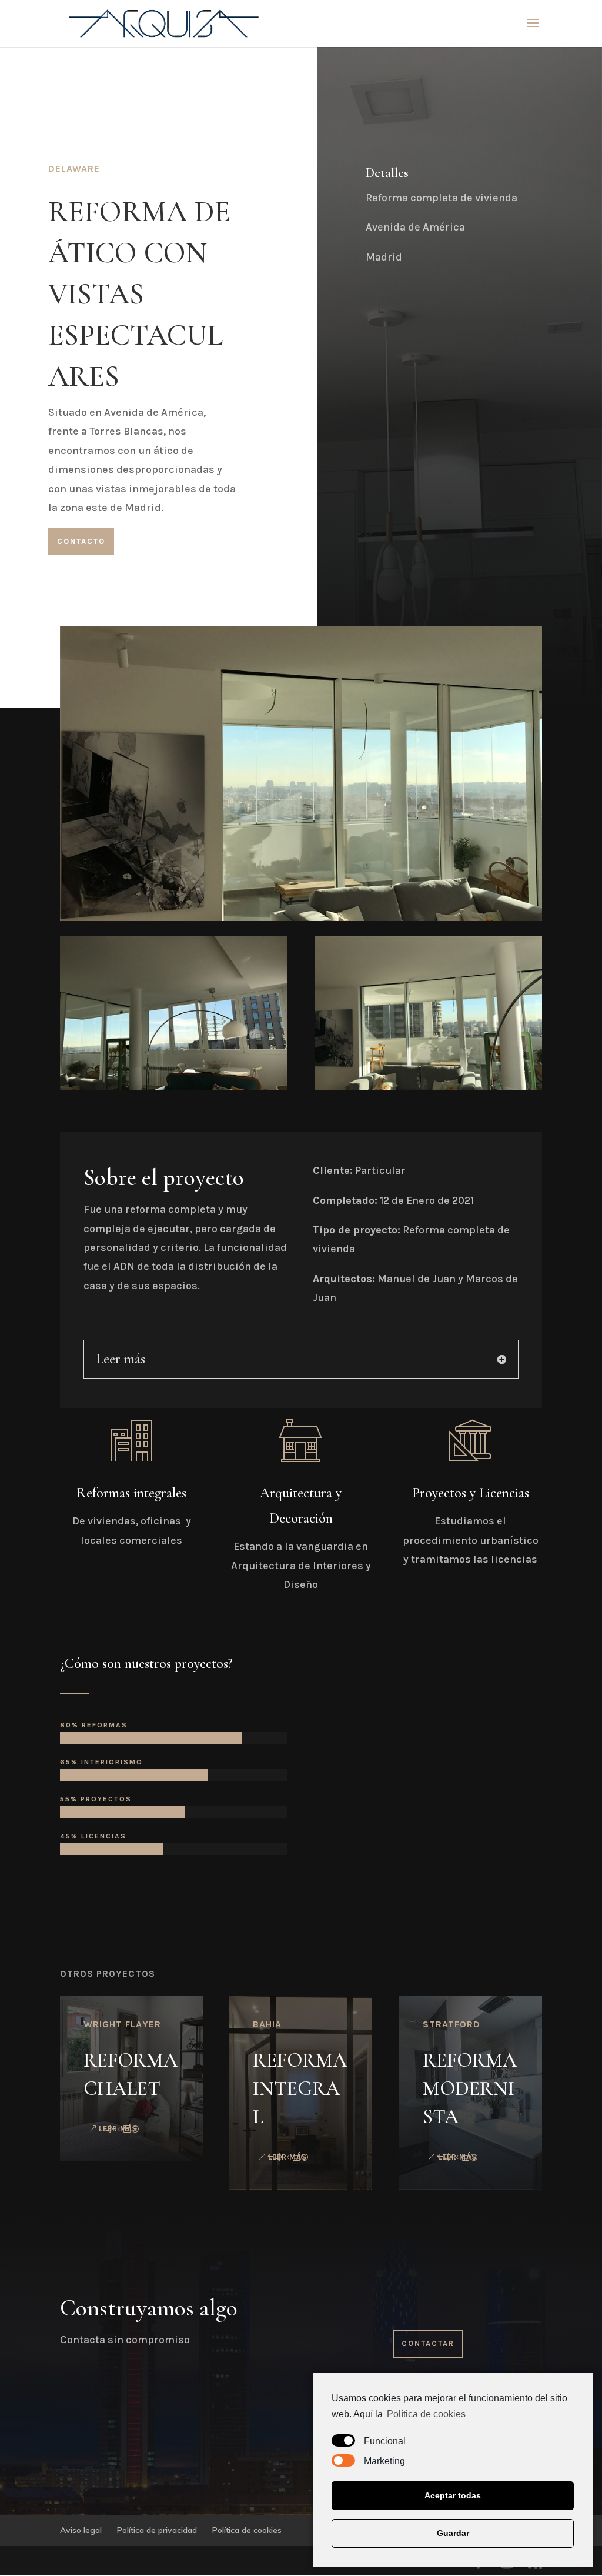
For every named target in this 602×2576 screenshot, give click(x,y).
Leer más (118, 2129)
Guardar (453, 2533)
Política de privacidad (157, 2530)
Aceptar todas (453, 2495)
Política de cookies (426, 2414)
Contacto (81, 541)
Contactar (428, 2343)
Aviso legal (81, 2530)
